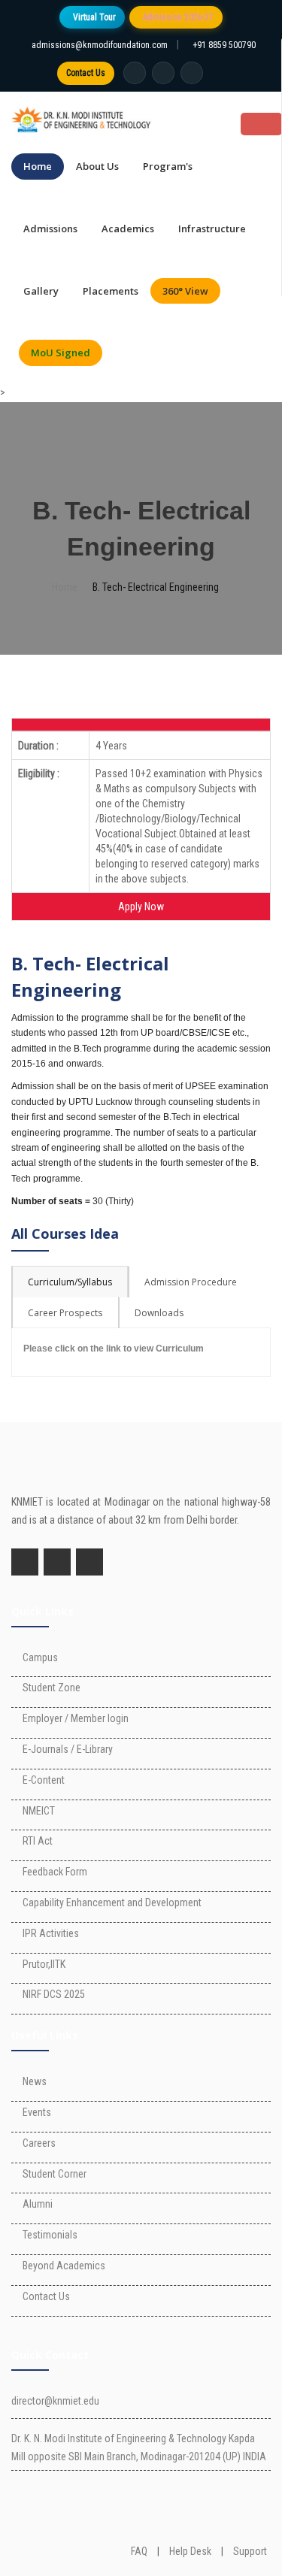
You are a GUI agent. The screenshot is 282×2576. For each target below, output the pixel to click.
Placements (111, 291)
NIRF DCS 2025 (54, 1994)
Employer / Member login (76, 1718)
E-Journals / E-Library (68, 1749)
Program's (168, 166)
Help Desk (190, 2551)
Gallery (41, 291)
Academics (128, 229)
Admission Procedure (191, 1282)
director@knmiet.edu (55, 2401)
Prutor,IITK (44, 1964)
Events (37, 2112)
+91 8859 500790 (224, 45)
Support (250, 2551)
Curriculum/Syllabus (70, 1282)
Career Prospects (65, 1313)
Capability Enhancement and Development (112, 1902)
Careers (39, 2143)
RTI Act (38, 1841)
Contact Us (86, 73)
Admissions (50, 229)
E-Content (44, 1780)
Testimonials (50, 2235)
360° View (185, 291)
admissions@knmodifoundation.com (100, 45)
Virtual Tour (94, 17)
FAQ (139, 2551)
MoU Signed (61, 353)
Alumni (38, 2204)
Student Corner (55, 2174)
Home (38, 166)
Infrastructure (212, 229)
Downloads (159, 1313)
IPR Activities (51, 1933)
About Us (97, 166)
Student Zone (52, 1688)
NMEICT (39, 1811)
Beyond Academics (64, 2266)
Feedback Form (55, 1872)
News (35, 2081)
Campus (40, 1657)
